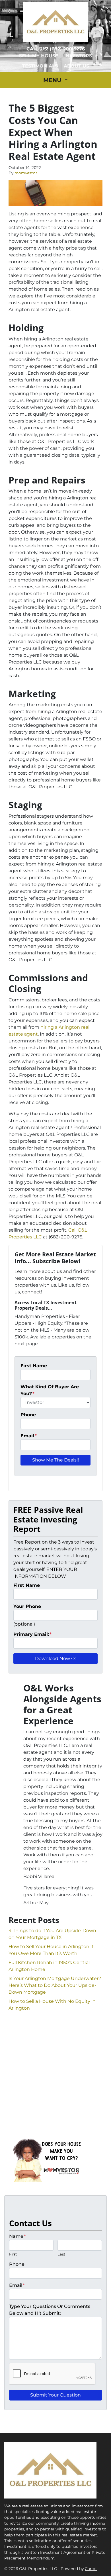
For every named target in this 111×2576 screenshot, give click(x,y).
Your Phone (27, 1606)
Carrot (91, 2569)
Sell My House (39, 56)
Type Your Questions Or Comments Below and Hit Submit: (50, 2310)
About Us (76, 66)
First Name (34, 1366)
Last (61, 2254)
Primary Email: (32, 1634)
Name (17, 2236)
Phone (28, 1415)
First (13, 2254)
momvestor (26, 173)
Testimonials (40, 66)
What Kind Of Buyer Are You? (50, 1390)
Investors (78, 56)
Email (29, 1436)
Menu (53, 80)
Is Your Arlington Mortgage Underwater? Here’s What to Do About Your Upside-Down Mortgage (55, 1985)
